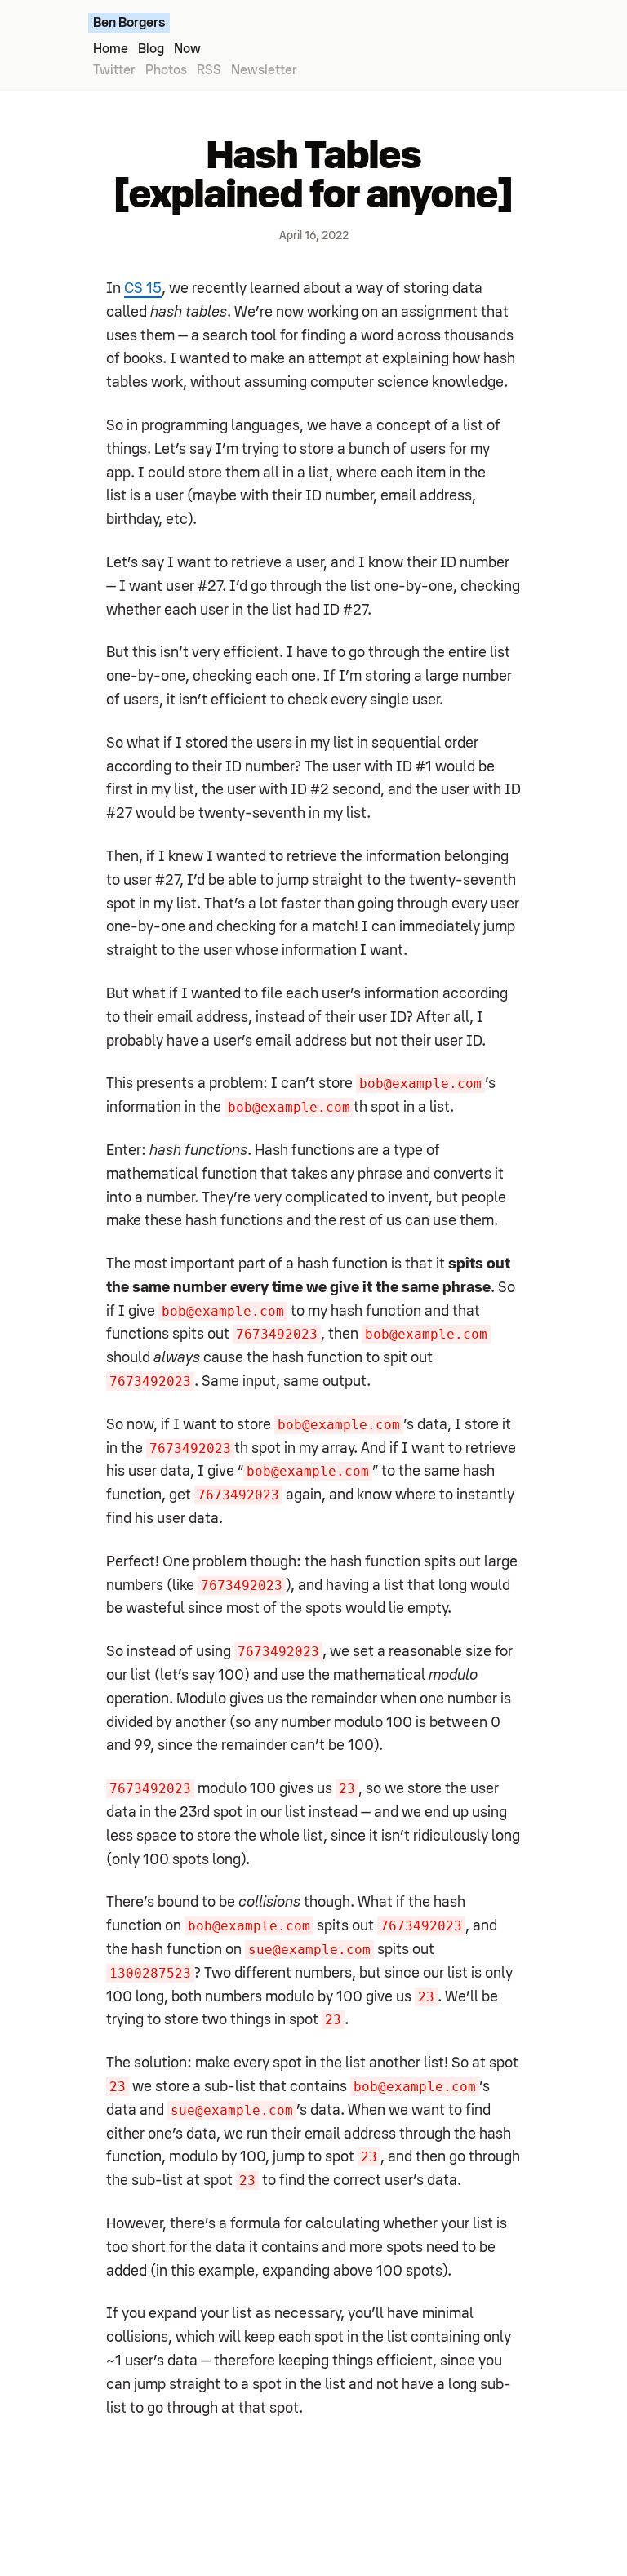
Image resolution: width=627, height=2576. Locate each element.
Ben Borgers (129, 23)
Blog (151, 49)
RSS (209, 70)
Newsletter (264, 70)
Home (111, 49)
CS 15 (143, 288)
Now (187, 49)
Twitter (114, 70)
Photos (166, 70)
